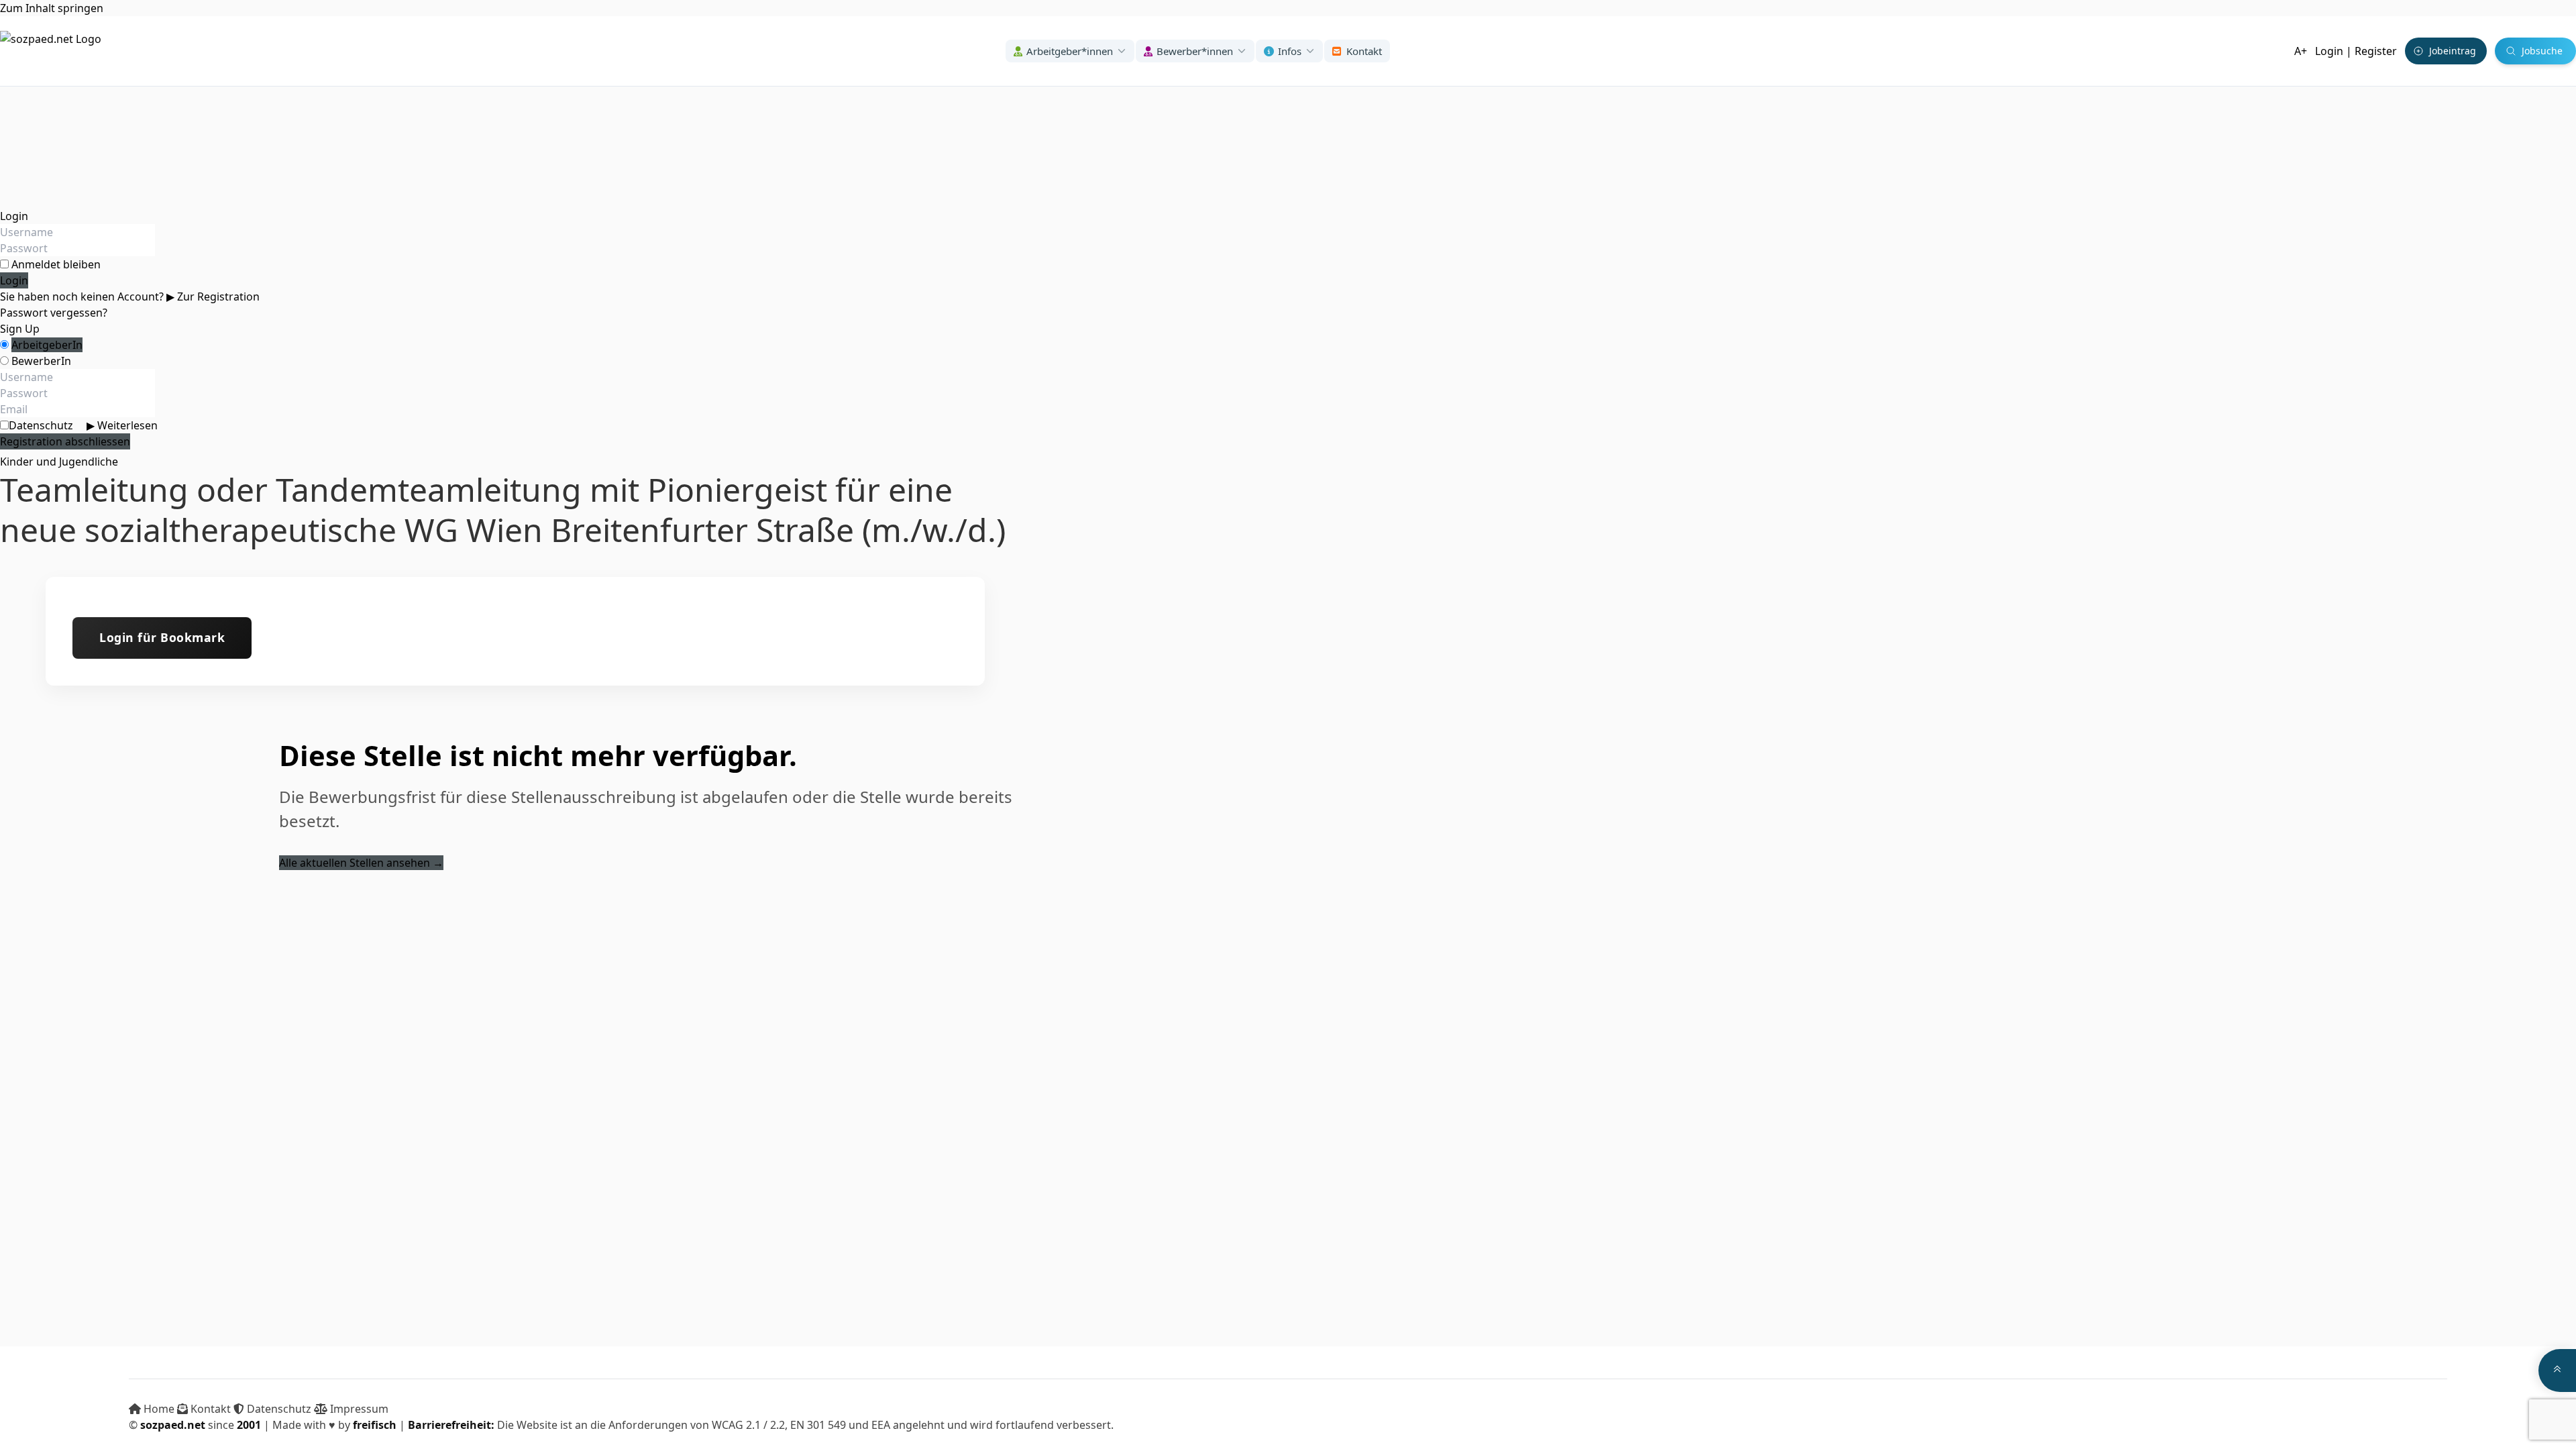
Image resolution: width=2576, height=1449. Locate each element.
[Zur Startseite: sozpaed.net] (51, 51)
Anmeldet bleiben (56, 264)
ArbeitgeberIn (47, 345)
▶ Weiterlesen (122, 425)
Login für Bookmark (162, 637)
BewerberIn (41, 361)
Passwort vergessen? (54, 313)
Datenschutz (83, 425)
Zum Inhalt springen (52, 8)
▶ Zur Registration (213, 297)
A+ (2301, 51)
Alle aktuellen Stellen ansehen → (361, 863)
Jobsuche (2542, 51)
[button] (1070, 51)
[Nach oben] (2557, 1371)
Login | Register (2356, 51)
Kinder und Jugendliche (59, 462)
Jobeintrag (2453, 51)
